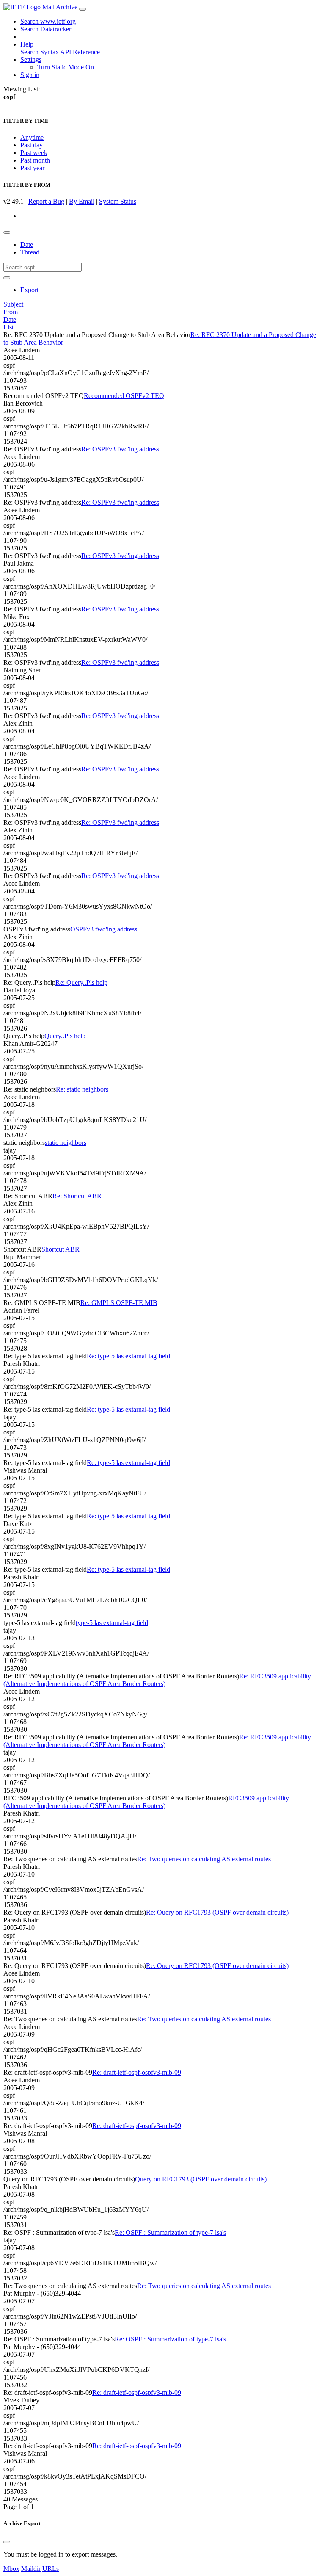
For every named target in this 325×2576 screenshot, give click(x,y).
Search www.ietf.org (48, 21)
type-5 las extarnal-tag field (112, 1623)
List (8, 327)
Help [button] (27, 44)
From (11, 312)
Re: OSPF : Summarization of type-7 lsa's (170, 2232)
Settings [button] (31, 59)
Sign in (30, 75)
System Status (118, 201)
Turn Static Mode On (66, 67)
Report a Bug (46, 201)
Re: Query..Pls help (81, 983)
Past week (34, 153)
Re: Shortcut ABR (77, 1196)
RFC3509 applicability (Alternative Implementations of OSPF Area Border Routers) (146, 1802)
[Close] (7, 2542)
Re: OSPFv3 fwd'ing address (120, 449)
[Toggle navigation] (83, 9)
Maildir (31, 2569)
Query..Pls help (65, 1036)
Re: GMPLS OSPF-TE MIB (119, 1303)
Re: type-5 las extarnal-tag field (128, 1356)
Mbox (11, 2569)
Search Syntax (40, 52)
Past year (32, 168)
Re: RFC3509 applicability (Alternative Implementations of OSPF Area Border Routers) (157, 1680)
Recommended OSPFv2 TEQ (124, 396)
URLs (51, 2569)
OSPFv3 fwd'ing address (104, 929)
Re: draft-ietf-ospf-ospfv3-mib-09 (137, 2072)
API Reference (80, 52)
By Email (82, 201)
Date (27, 245)
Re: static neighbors (82, 1089)
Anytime (32, 137)
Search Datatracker (46, 29)
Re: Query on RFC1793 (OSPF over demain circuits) (217, 1912)
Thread (30, 252)
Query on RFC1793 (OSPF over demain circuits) (201, 2179)
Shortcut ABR (61, 1249)
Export (29, 290)
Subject (13, 304)
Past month (35, 160)
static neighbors (66, 1143)
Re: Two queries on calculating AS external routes (204, 1859)
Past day (32, 145)
